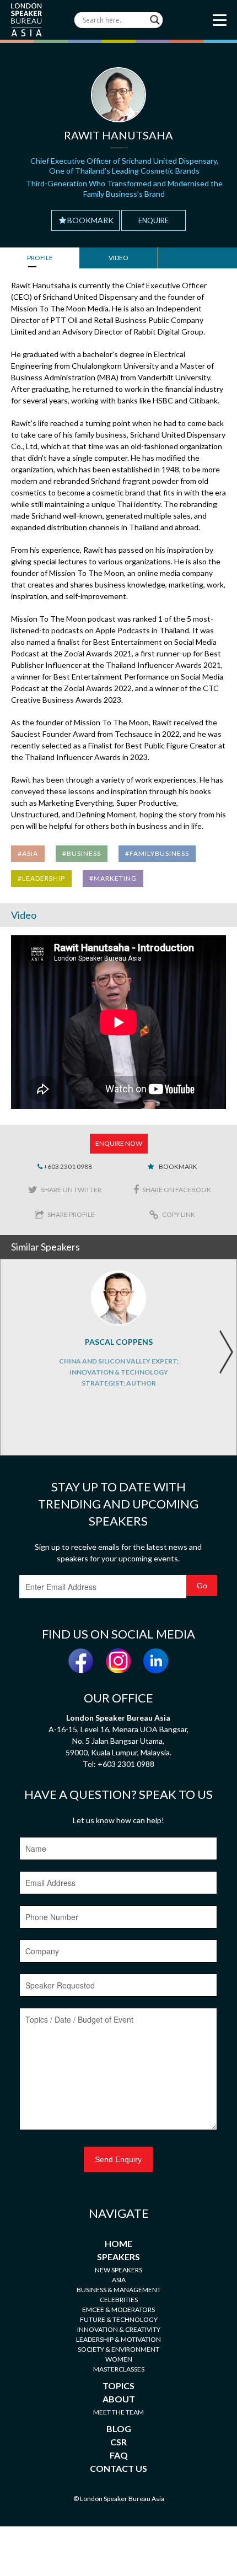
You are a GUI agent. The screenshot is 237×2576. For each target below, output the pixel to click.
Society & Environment (118, 2349)
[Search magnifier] (155, 20)
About (119, 2399)
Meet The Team (118, 2412)
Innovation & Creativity (119, 2329)
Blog (119, 2429)
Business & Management (119, 2290)
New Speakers (118, 2270)
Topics (118, 2386)
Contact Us (118, 2468)
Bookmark (90, 220)
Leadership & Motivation (118, 2339)
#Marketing (113, 878)
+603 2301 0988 (67, 1166)
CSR (118, 2442)
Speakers (118, 2257)
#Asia (28, 853)
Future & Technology (119, 2319)
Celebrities (119, 2300)
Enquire (153, 220)
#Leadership (41, 878)
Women (119, 2359)
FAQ (119, 2455)
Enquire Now (119, 1143)
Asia (119, 2280)
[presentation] (226, 1352)
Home (118, 2243)
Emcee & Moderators (118, 2310)
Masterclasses (119, 2369)
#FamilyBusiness (157, 853)
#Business (82, 853)
